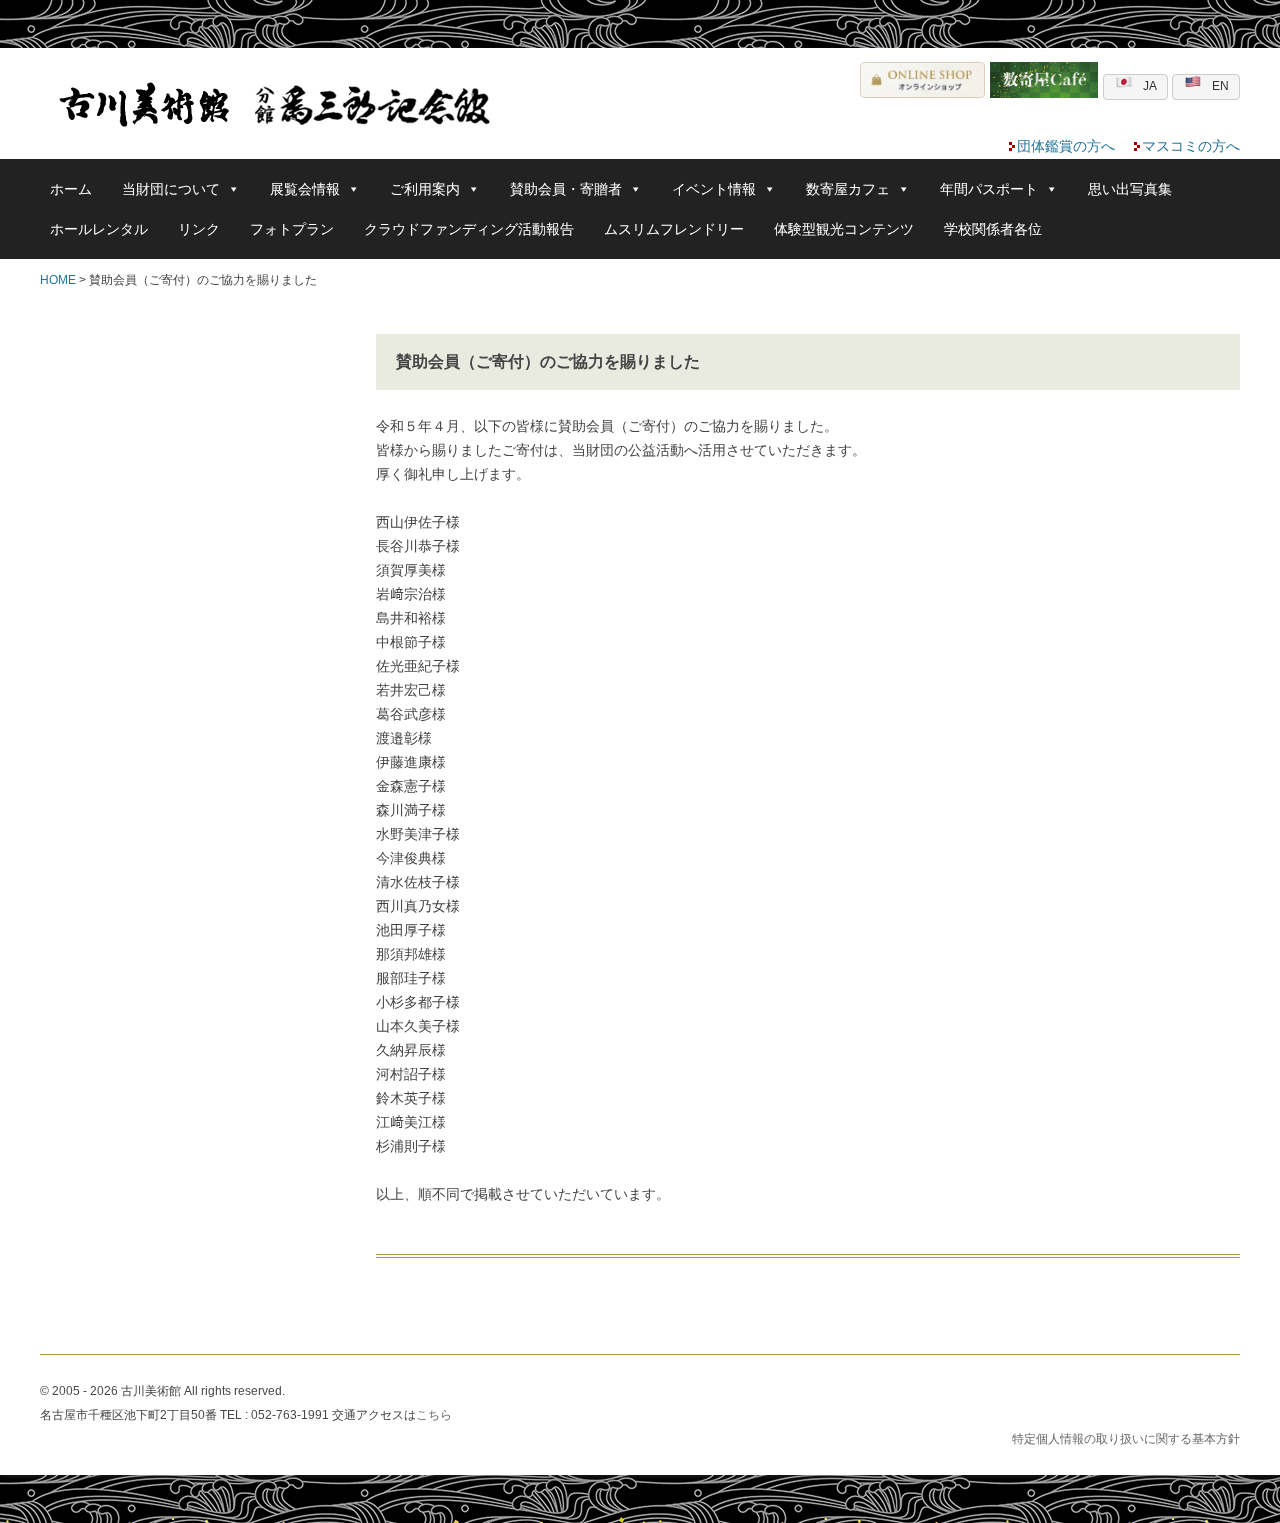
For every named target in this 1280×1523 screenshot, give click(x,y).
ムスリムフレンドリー (674, 229)
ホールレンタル (99, 229)
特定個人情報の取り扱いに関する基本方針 (1126, 1439)
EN (1220, 86)
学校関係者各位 (993, 229)
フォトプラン (292, 229)
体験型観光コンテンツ (844, 229)
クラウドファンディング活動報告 (469, 229)
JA (1150, 86)
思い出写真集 (1130, 189)
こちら (434, 1415)
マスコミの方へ (1191, 146)
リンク (199, 229)
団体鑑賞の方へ (1066, 146)
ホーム (71, 189)
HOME (58, 280)
